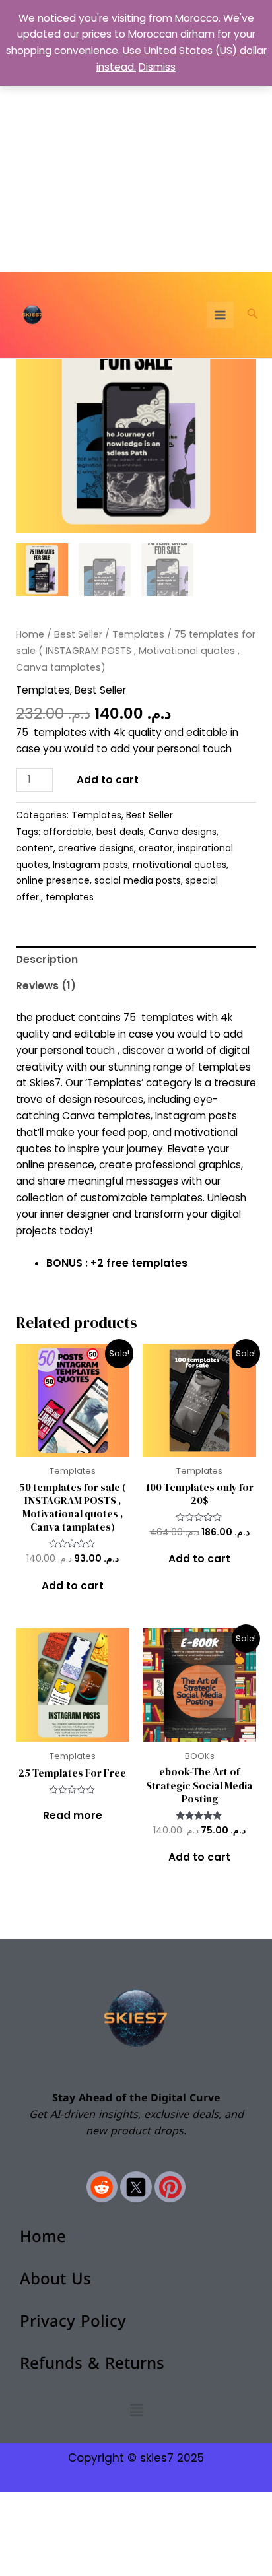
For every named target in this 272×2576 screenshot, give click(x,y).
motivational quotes (180, 865)
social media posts (138, 880)
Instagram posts (90, 865)
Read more (73, 1815)
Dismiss (157, 67)
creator (156, 848)
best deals (120, 832)
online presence (53, 880)
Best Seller (78, 634)
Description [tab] (47, 959)
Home (30, 634)
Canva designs (183, 832)
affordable (67, 832)
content (35, 848)
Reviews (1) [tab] (46, 986)
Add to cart (108, 780)
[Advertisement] (136, 136)
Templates (138, 634)
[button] (253, 315)
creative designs (96, 848)
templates (70, 897)
